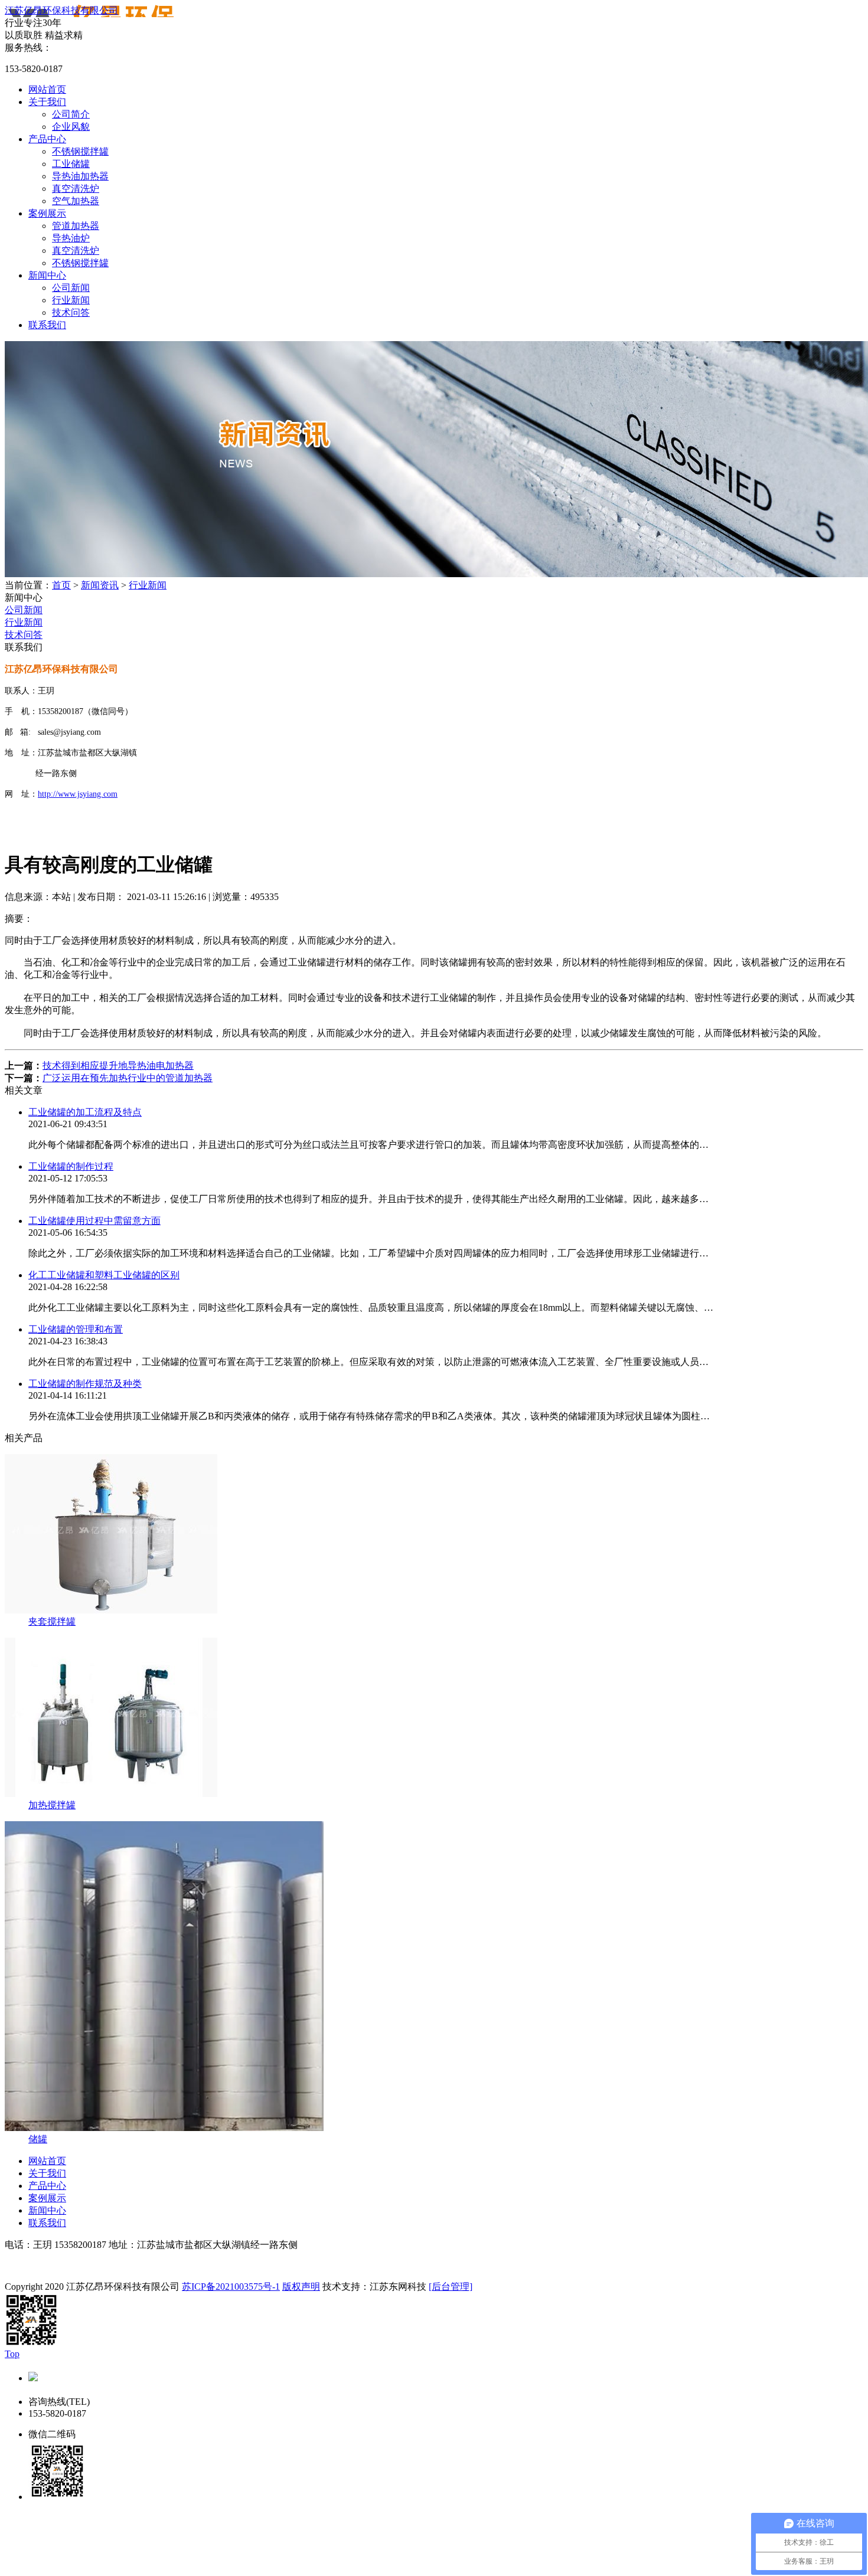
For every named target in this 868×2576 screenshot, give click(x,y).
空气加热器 (76, 201)
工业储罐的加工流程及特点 (85, 1112)
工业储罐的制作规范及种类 (85, 1384)
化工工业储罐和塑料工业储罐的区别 (104, 1275)
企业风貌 (71, 127)
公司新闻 (71, 288)
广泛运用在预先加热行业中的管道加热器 (128, 1078)
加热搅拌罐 (52, 1805)
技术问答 (71, 312)
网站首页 (47, 89)
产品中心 (47, 139)
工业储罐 (71, 164)
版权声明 (301, 2287)
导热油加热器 (80, 176)
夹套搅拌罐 (52, 1621)
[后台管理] (451, 2287)
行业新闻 (71, 300)
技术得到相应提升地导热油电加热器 (118, 1066)
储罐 (38, 2139)
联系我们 (47, 325)
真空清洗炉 (76, 189)
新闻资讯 (100, 585)
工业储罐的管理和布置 (76, 1329)
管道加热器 (76, 226)
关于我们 (47, 102)
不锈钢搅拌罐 (80, 151)
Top (12, 2354)
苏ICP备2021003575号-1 (231, 2287)
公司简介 (71, 114)
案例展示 (47, 213)
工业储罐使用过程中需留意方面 (94, 1221)
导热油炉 (71, 238)
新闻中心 (47, 275)
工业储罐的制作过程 (71, 1166)
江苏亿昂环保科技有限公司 (61, 10)
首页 (61, 585)
